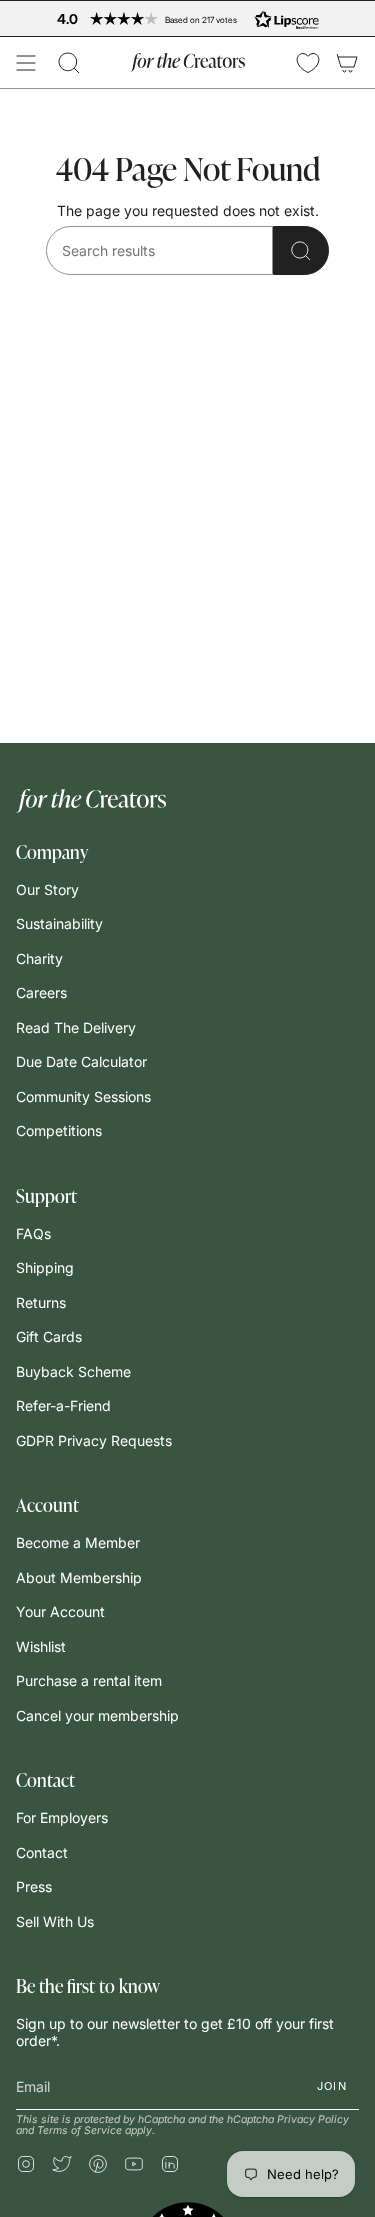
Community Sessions (83, 1096)
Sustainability (59, 923)
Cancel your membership (97, 1715)
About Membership (79, 1577)
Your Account (60, 1611)
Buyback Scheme (73, 1371)
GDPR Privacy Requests (94, 1440)
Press (34, 1886)
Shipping (45, 1267)
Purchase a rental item (89, 1680)
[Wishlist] (308, 63)
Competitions (59, 1130)
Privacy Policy (313, 2119)
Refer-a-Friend (63, 1405)
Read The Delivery (76, 1027)
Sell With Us (55, 1921)
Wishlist (41, 1646)
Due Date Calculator (81, 1061)
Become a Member (78, 1542)
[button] (69, 63)
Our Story (47, 889)
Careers (41, 992)
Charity (39, 958)
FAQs (33, 1233)
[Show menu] (26, 63)
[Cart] (347, 63)
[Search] (301, 250)
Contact (42, 1852)
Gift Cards (49, 1336)
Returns (41, 1302)
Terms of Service (79, 2130)
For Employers (62, 1817)
